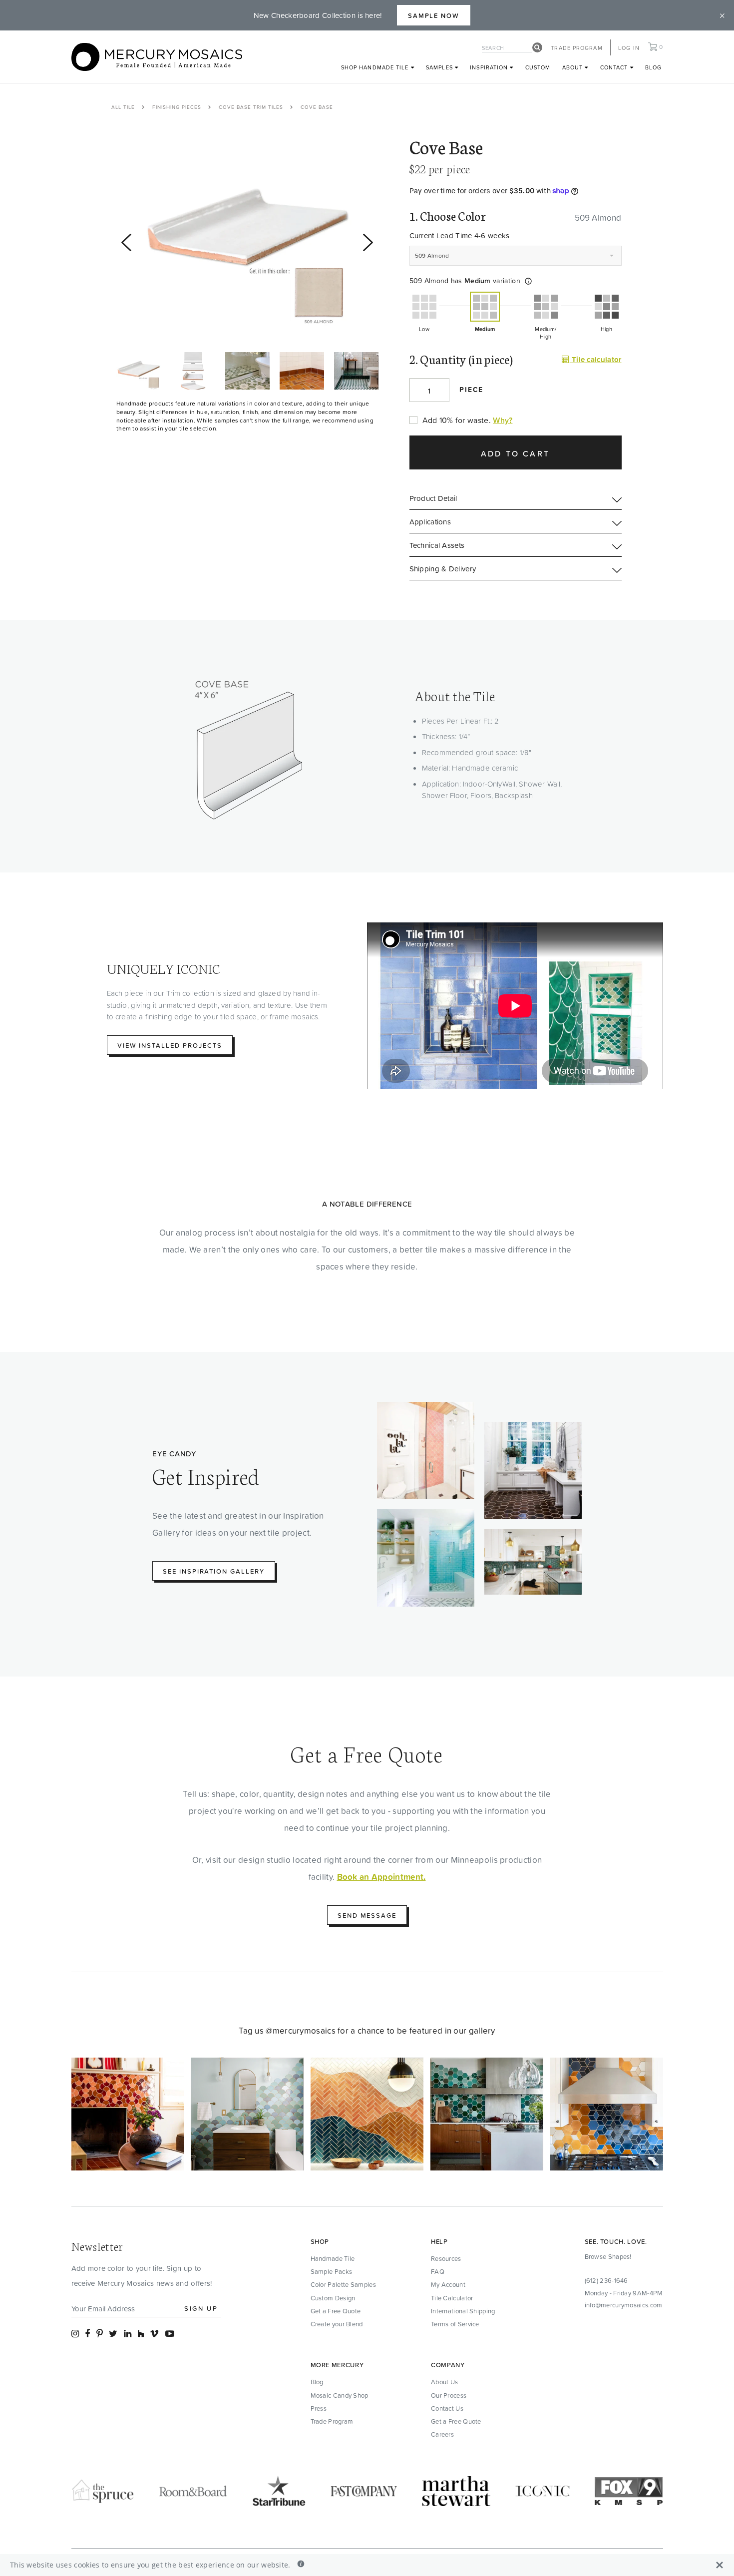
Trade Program (576, 48)
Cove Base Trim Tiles (251, 107)
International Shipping (463, 2311)
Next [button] (121, 394)
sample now (434, 15)
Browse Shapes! (608, 2256)
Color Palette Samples (343, 2284)
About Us (444, 2382)
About (574, 67)
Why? (503, 420)
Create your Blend (337, 2324)
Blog (653, 67)
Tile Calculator (452, 2298)
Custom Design (333, 2298)
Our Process (449, 2395)
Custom (538, 67)
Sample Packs (332, 2271)
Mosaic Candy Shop (340, 2395)
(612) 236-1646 (606, 2280)
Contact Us (447, 2408)
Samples (440, 67)
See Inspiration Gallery (214, 1571)
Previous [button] (121, 357)
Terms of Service (455, 2324)
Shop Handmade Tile (376, 67)
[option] (247, 237)
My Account (448, 2284)
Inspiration (490, 67)
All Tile (123, 107)
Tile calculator (595, 359)
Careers (442, 2434)
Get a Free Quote (336, 2311)
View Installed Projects (170, 1045)
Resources (446, 2258)
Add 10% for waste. (457, 420)
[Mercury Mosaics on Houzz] (141, 2334)
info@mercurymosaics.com (624, 2305)
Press (319, 2408)
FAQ (438, 2271)
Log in (629, 48)
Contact (615, 67)
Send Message (367, 1915)
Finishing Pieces (177, 107)
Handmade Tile (333, 2258)
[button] (528, 281)
